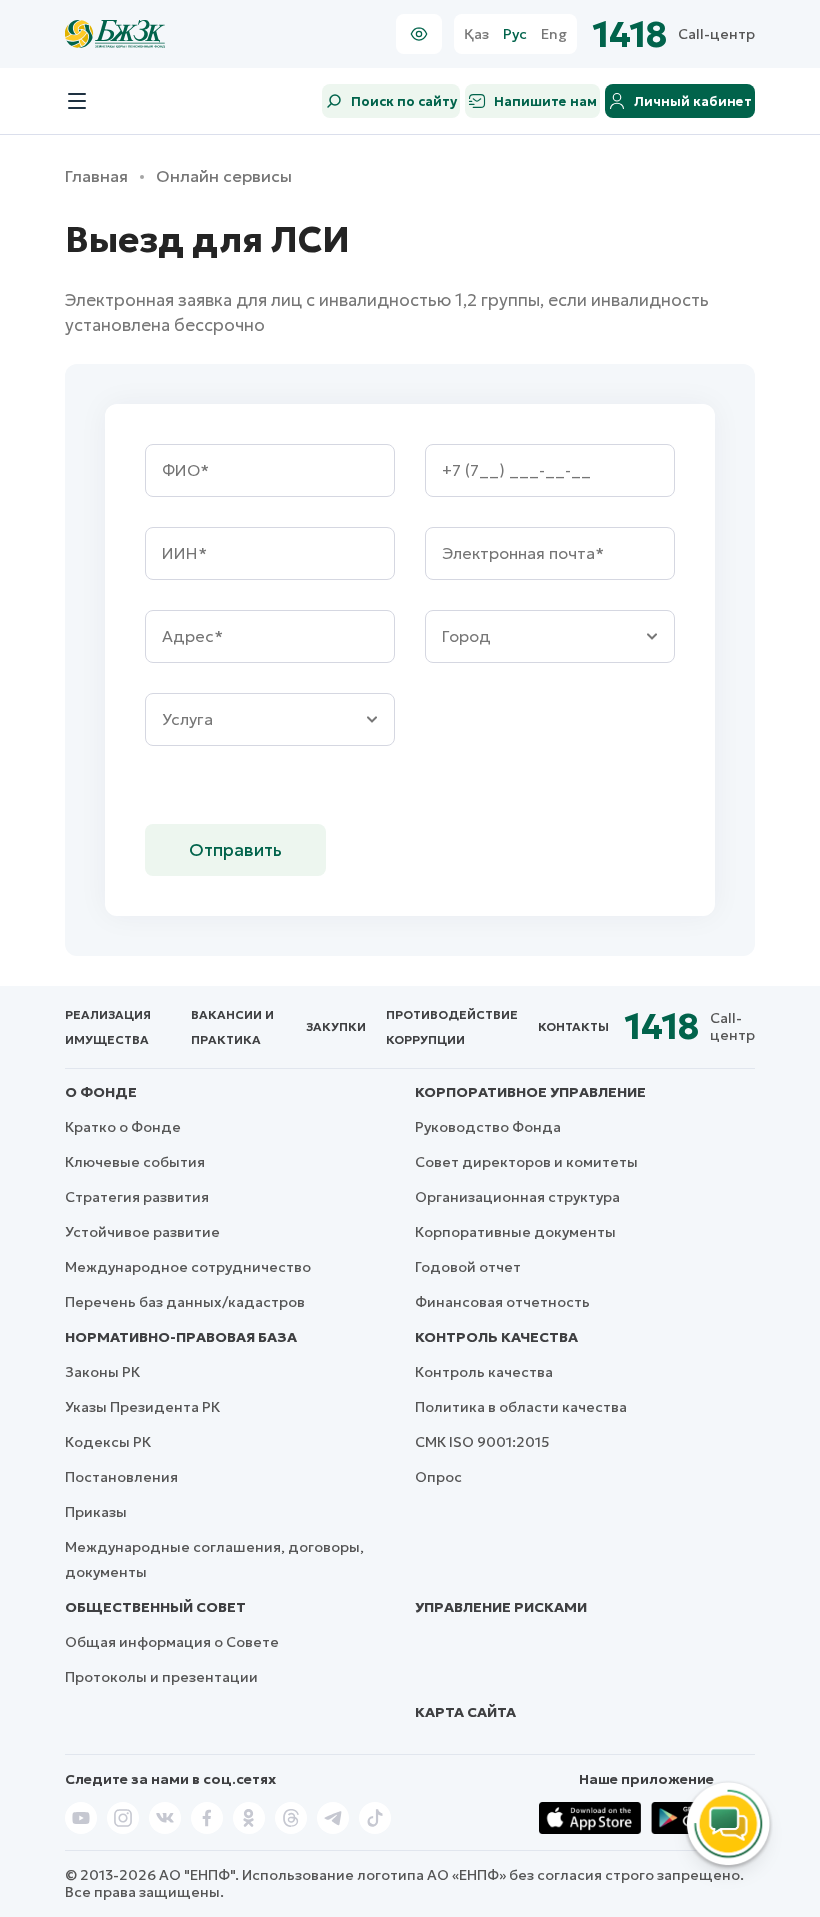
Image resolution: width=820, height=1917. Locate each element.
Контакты (573, 1026)
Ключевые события (135, 1162)
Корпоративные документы (515, 1232)
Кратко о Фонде (123, 1127)
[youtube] (81, 1818)
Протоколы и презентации (161, 1677)
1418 (630, 34)
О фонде (101, 1092)
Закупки (336, 1026)
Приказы (96, 1512)
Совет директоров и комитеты (526, 1162)
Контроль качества (496, 1337)
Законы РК (102, 1372)
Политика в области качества (521, 1407)
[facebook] (207, 1818)
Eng (554, 34)
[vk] (165, 1818)
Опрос (438, 1477)
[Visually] (419, 34)
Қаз (476, 34)
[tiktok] (375, 1818)
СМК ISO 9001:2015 (482, 1442)
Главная (96, 176)
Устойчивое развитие (142, 1232)
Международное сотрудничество (188, 1267)
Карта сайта (465, 1712)
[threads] (291, 1818)
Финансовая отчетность (502, 1302)
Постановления (121, 1477)
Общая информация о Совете (172, 1642)
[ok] (249, 1818)
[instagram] (123, 1818)
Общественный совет (155, 1607)
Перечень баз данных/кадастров (185, 1302)
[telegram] (333, 1818)
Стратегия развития (137, 1197)
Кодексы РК (108, 1442)
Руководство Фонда (488, 1127)
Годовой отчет (468, 1267)
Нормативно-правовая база (181, 1337)
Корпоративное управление (530, 1092)
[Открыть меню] (77, 101)
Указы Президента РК (142, 1407)
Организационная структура (517, 1197)
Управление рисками (501, 1607)
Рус (515, 34)
